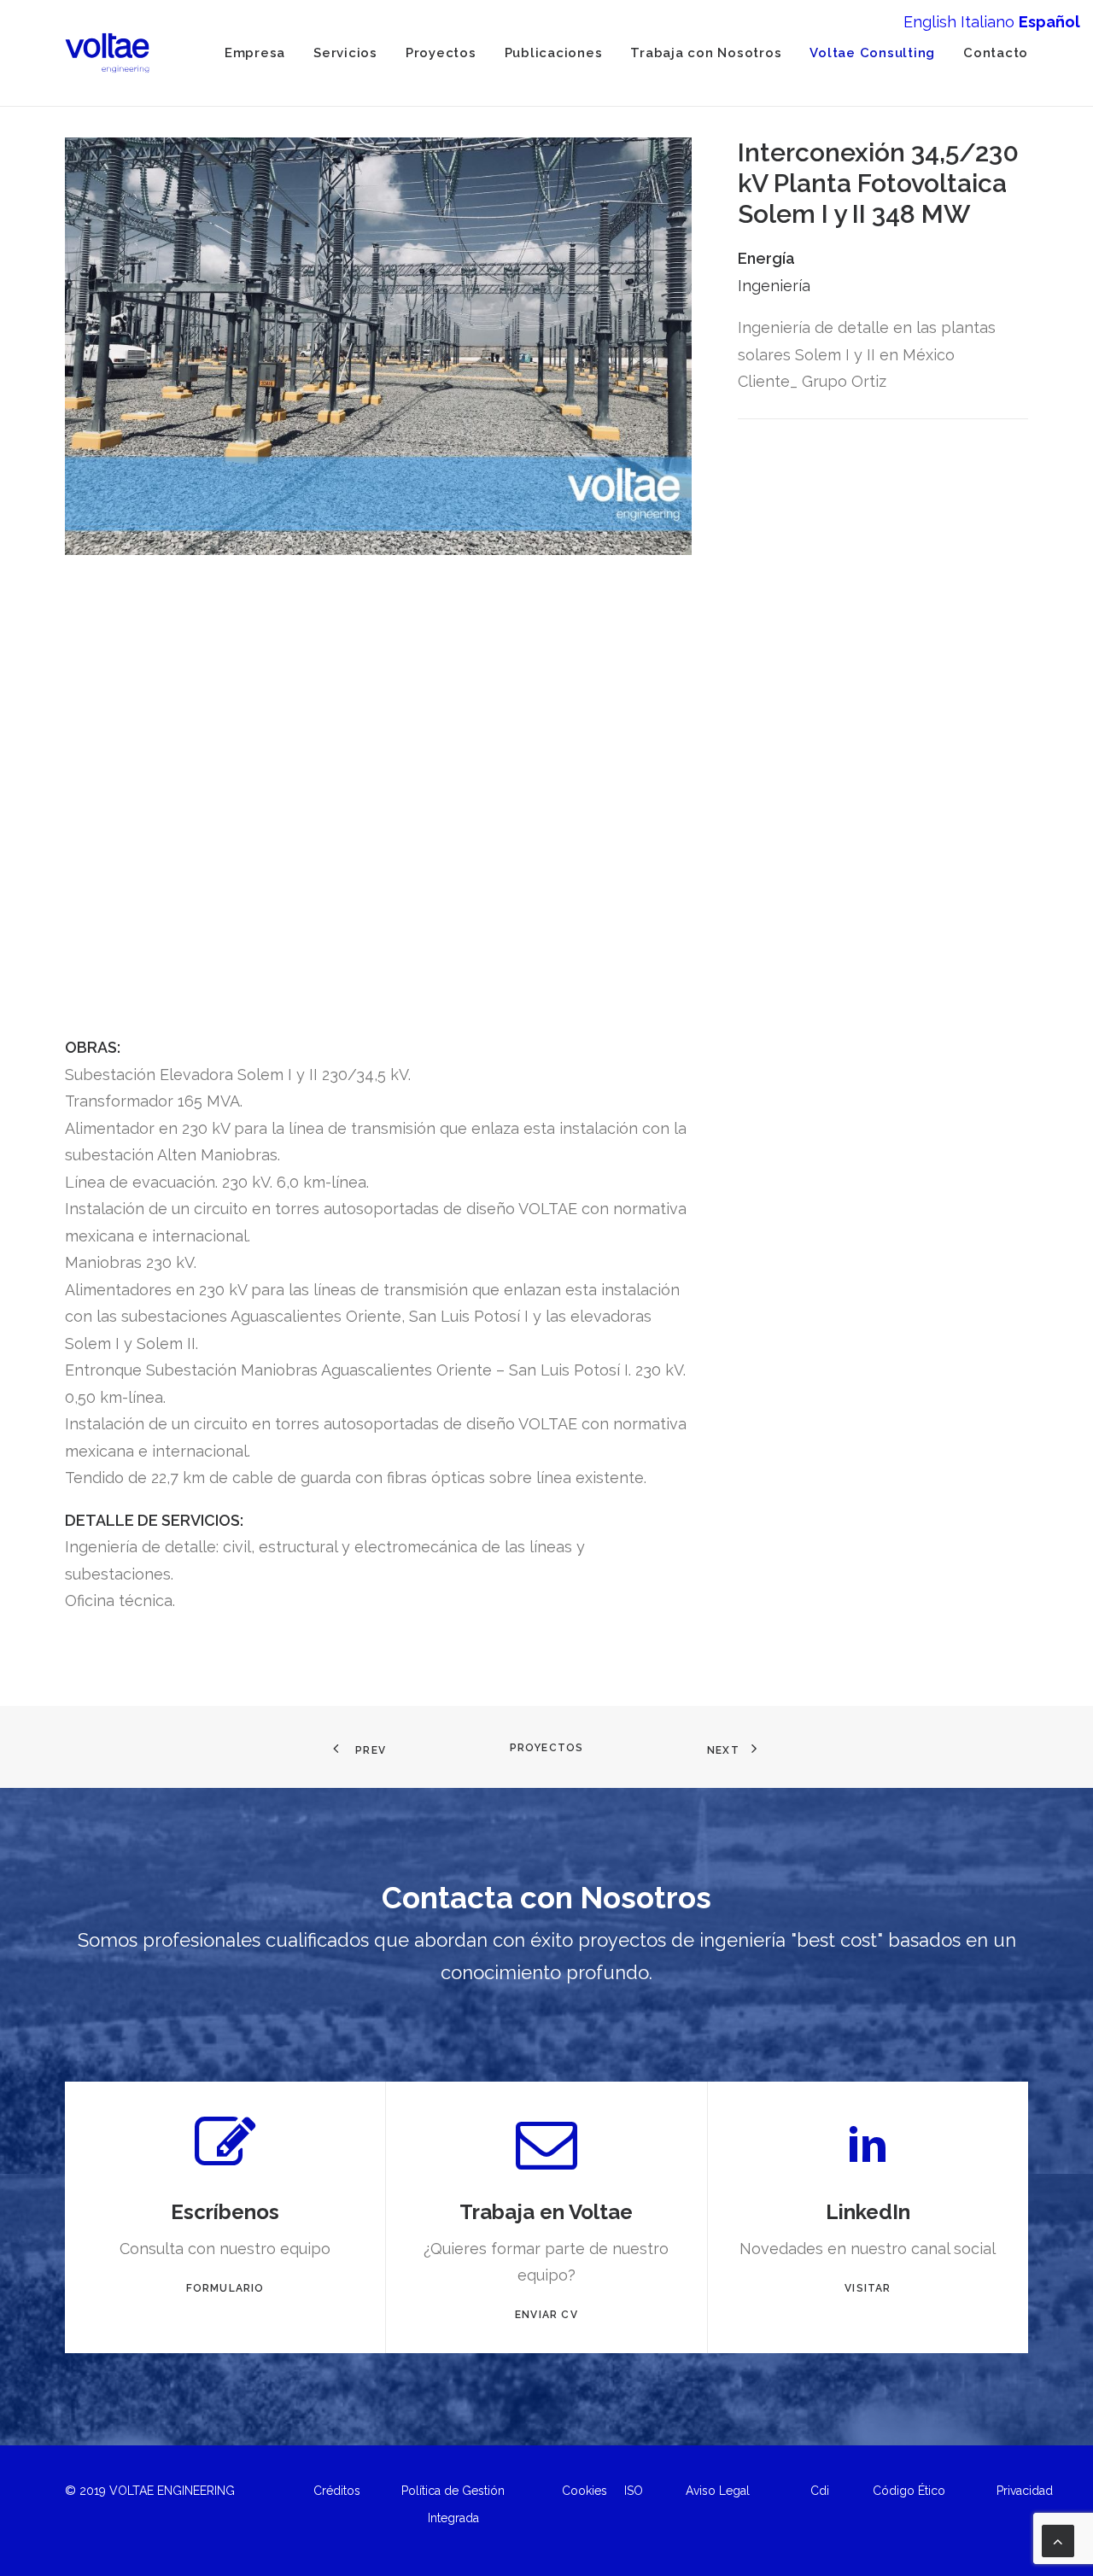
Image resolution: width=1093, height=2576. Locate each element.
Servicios (345, 53)
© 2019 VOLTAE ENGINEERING (150, 2491)
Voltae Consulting (872, 53)
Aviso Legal (718, 2491)
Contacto (996, 53)
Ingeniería (774, 286)
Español (1049, 22)
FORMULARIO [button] (225, 2288)
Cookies (584, 2491)
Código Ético (909, 2491)
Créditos (337, 2491)
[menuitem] (261, 53)
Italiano (988, 22)
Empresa (255, 53)
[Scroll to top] (1058, 2540)
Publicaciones (554, 53)
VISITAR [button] (868, 2288)
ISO (634, 2491)
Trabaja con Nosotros (706, 53)
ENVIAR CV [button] (546, 2315)
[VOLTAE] (107, 53)
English (930, 22)
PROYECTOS (547, 1748)
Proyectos (441, 53)
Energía (766, 258)
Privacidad (1025, 2491)
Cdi (820, 2491)
